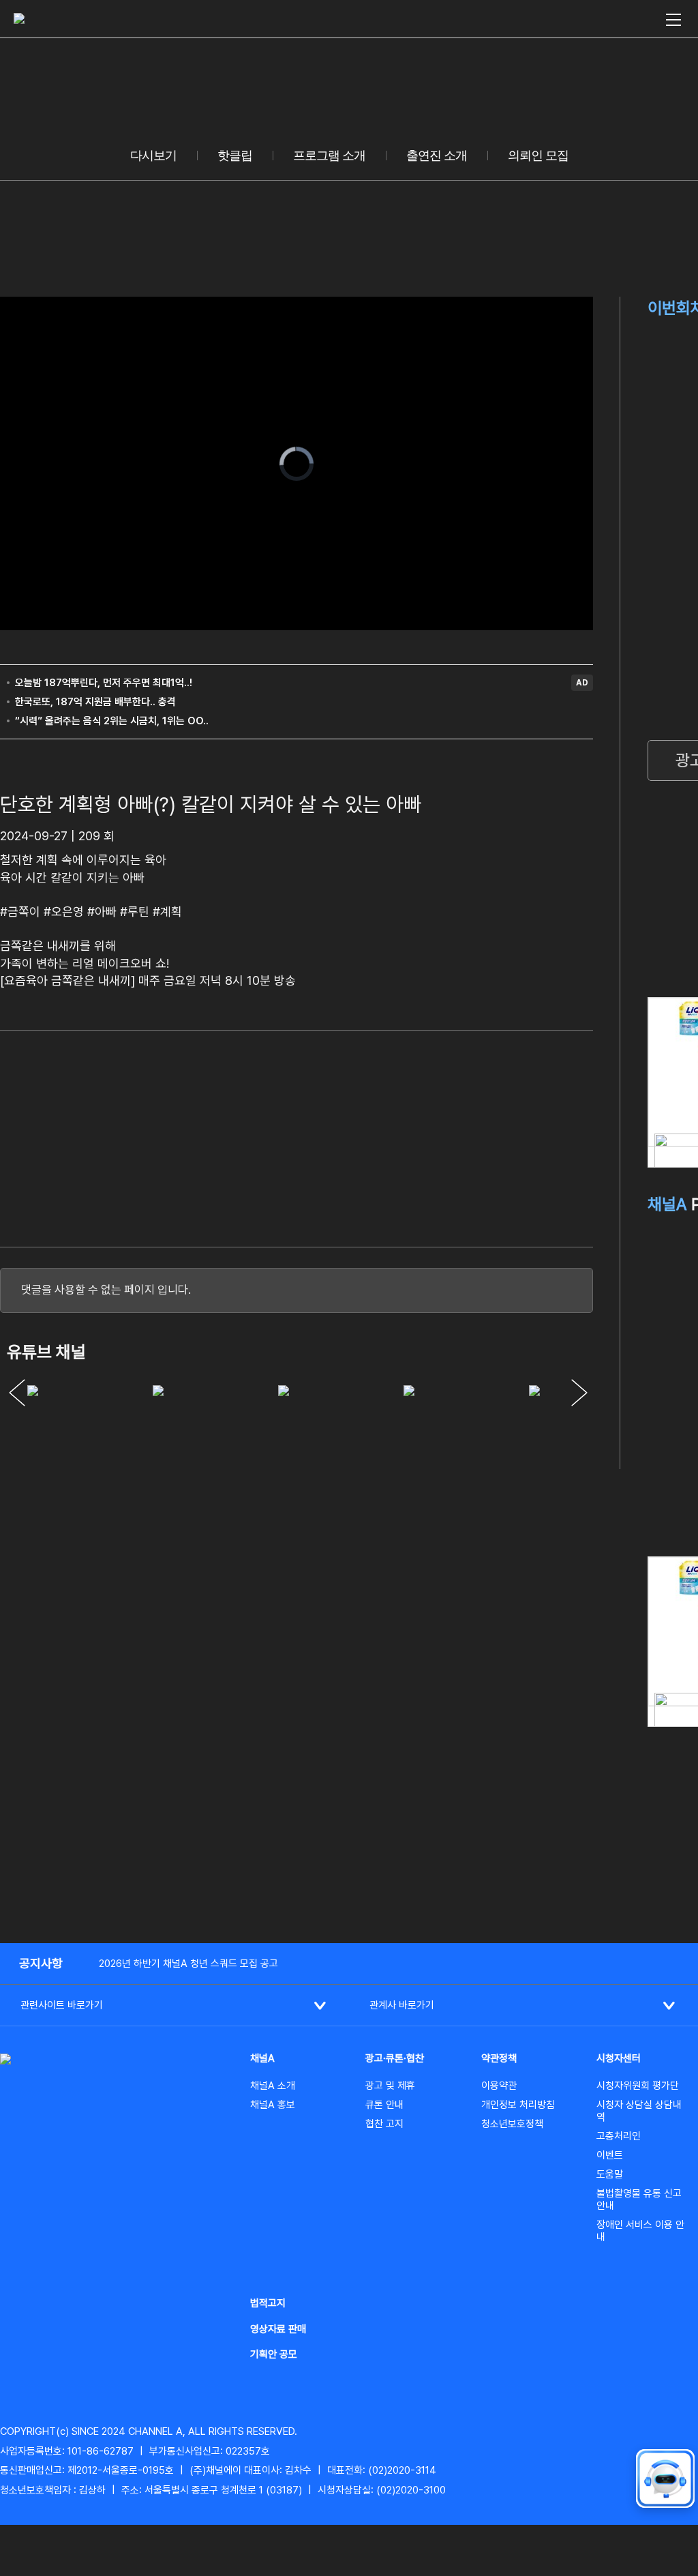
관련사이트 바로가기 (62, 2005)
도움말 (610, 2174)
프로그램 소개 (329, 156)
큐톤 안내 (384, 2105)
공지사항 (41, 1963)
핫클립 (235, 156)
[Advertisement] (491, 1136)
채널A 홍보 (273, 2105)
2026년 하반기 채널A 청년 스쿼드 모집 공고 (188, 1964)
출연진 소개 (437, 156)
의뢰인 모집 (538, 156)
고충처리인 (619, 2136)
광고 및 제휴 (390, 2086)
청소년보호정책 (512, 2124)
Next (579, 1393)
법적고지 (268, 2303)
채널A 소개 (273, 2086)
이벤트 (610, 2155)
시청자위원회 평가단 (638, 2086)
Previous (17, 1393)
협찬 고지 (384, 2124)
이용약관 (499, 2086)
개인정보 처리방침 (518, 2105)
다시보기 (153, 156)
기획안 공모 (274, 2354)
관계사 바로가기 (402, 2005)
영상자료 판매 (278, 2329)
